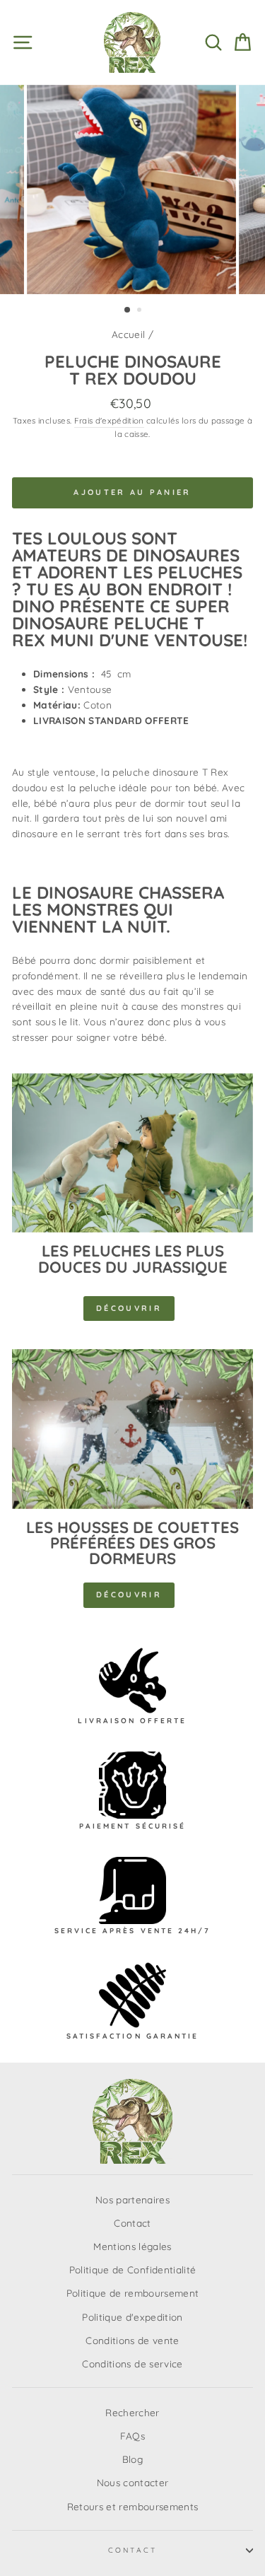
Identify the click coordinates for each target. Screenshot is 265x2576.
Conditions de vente (132, 2340)
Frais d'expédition (109, 420)
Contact (132, 2223)
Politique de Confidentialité (133, 2269)
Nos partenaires (132, 2199)
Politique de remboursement (133, 2293)
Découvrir (129, 1308)
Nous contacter (133, 2482)
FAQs (132, 2436)
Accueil (128, 334)
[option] (133, 190)
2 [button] (141, 311)
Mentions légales (132, 2246)
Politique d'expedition (132, 2317)
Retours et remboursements (133, 2506)
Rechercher (132, 2412)
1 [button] (128, 310)
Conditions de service (132, 2364)
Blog (132, 2459)
